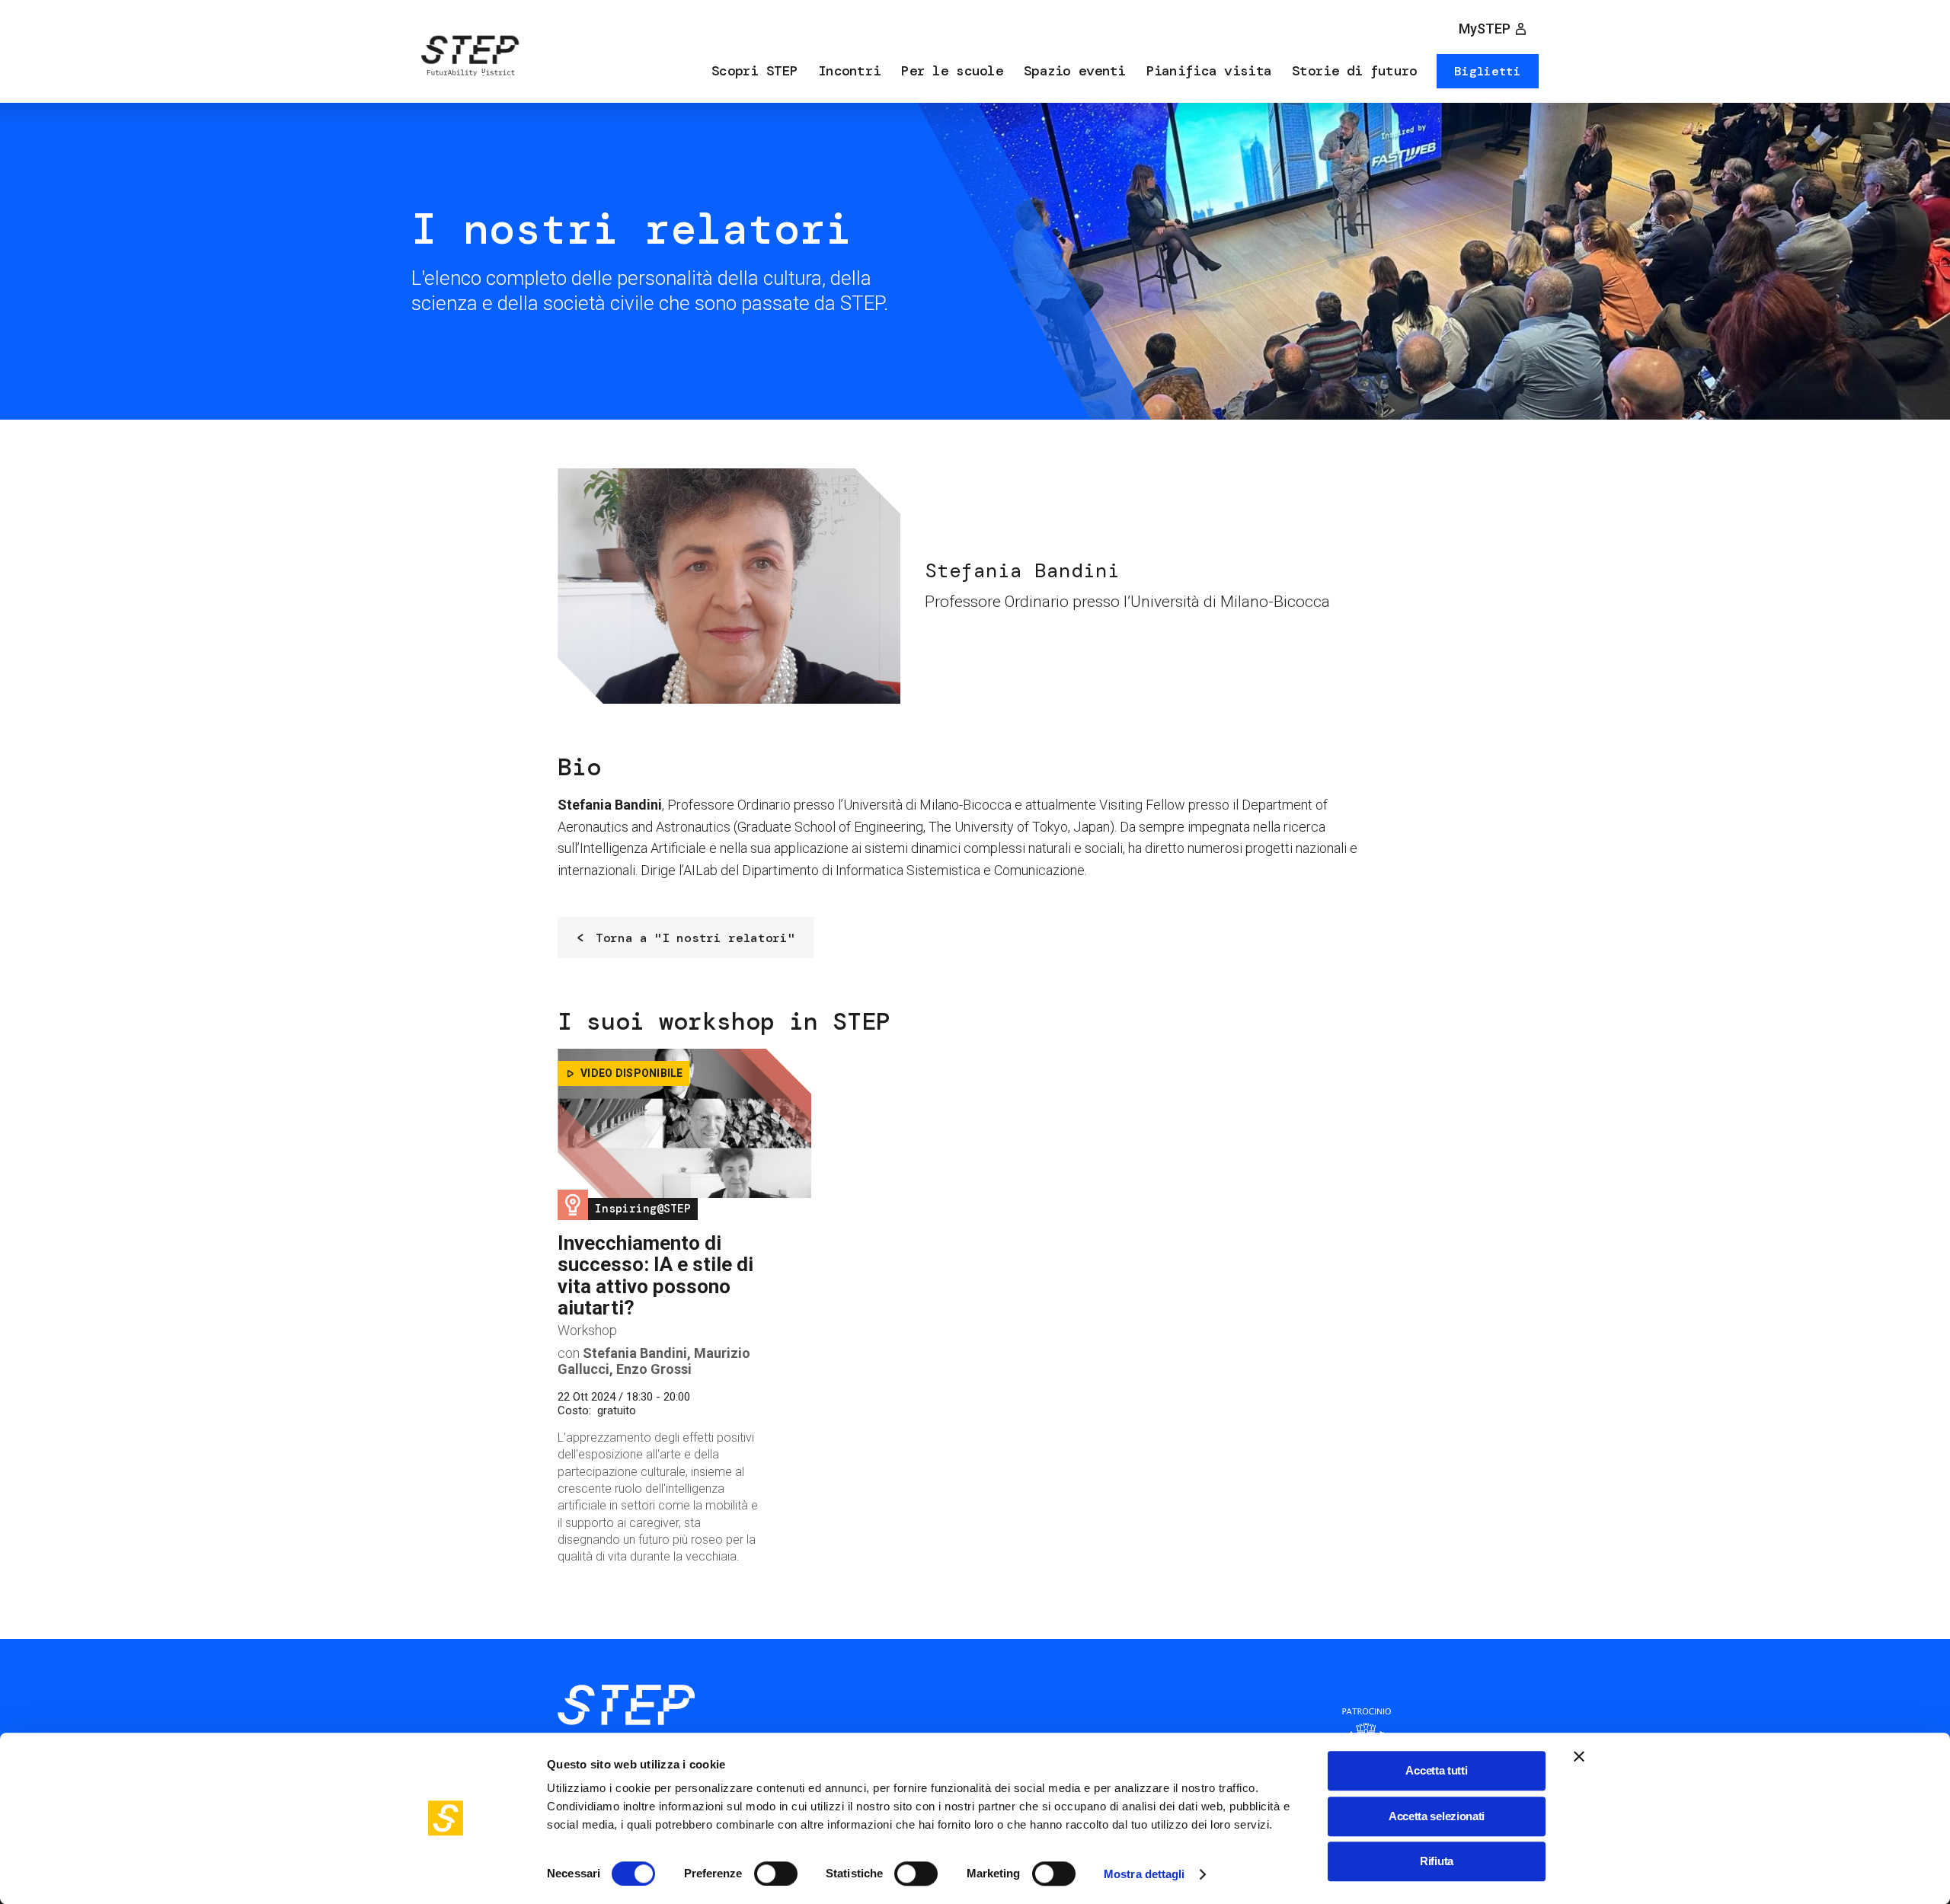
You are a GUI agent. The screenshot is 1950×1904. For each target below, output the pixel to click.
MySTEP (1485, 29)
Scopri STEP (754, 71)
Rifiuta (1437, 1861)
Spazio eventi (1075, 71)
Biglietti (1487, 71)
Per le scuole (952, 71)
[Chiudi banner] (1579, 1756)
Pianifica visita (1209, 71)
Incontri (849, 71)
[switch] (776, 1874)
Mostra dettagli (1144, 1874)
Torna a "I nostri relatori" (695, 938)
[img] (468, 59)
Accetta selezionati (1437, 1816)
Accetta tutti (1436, 1770)
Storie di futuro (1354, 71)
